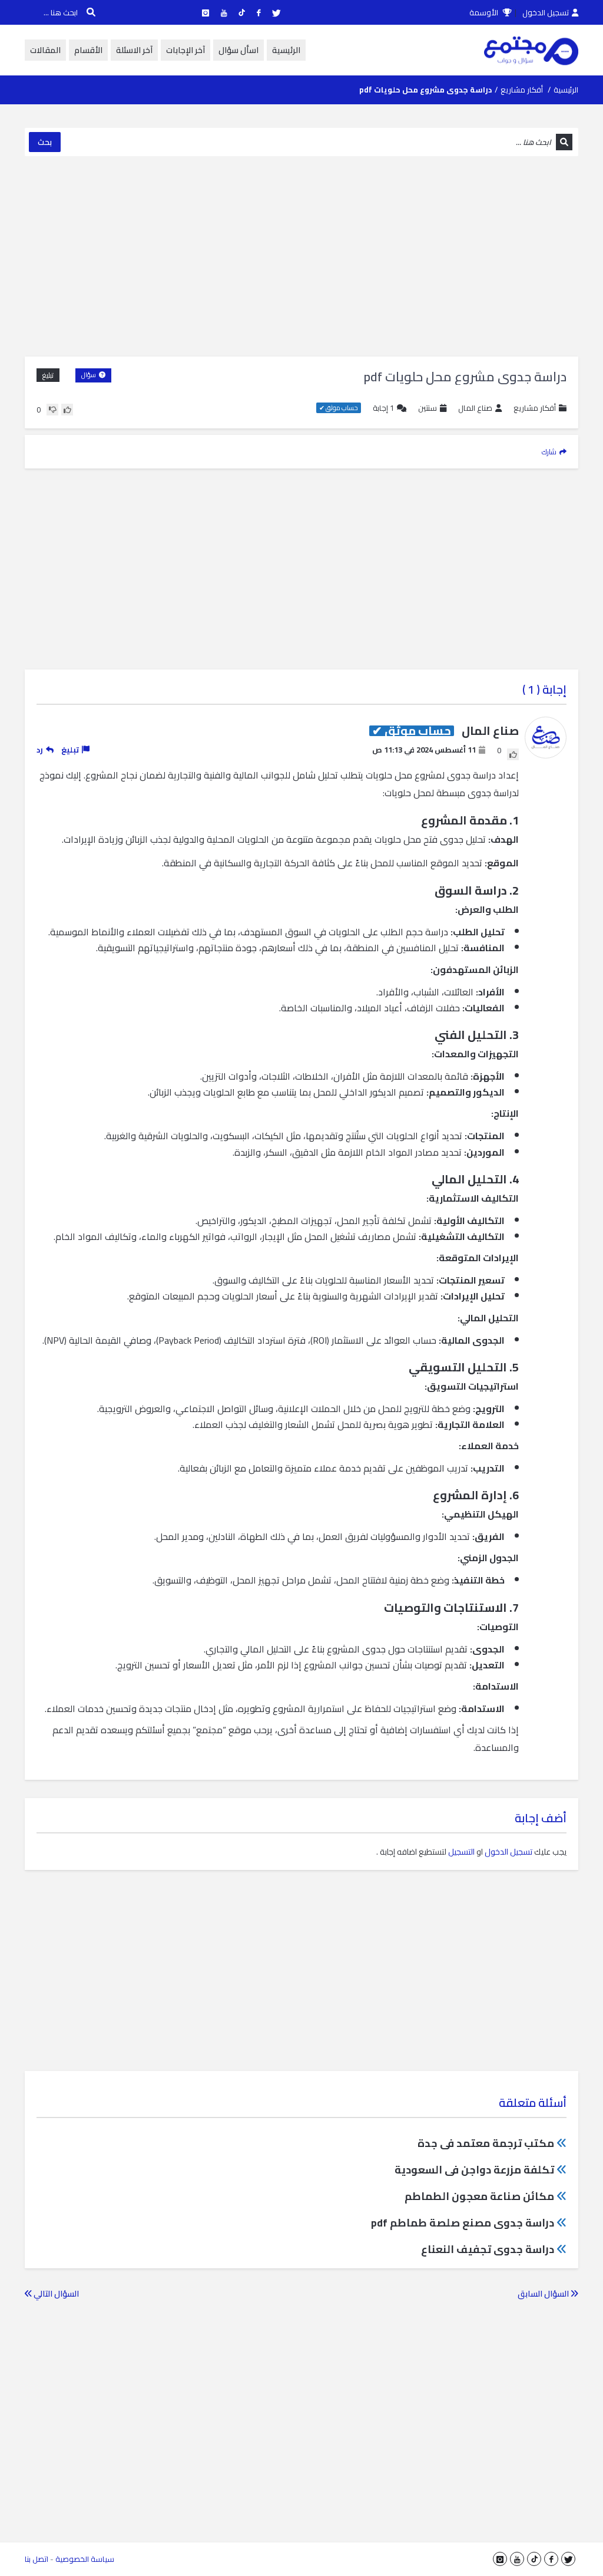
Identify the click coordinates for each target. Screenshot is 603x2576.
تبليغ (48, 375)
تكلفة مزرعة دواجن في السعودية (474, 2170)
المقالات (45, 50)
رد (40, 750)
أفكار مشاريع (522, 90)
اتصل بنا (37, 2559)
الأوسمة (485, 12)
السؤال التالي (55, 2294)
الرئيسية (286, 50)
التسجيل (461, 1852)
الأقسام (88, 50)
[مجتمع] (531, 50)
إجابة (383, 408)
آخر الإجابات (185, 50)
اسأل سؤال (238, 50)
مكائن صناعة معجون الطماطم (479, 2196)
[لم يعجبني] (52, 410)
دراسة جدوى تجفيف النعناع (488, 2249)
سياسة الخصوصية (85, 2559)
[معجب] (67, 410)
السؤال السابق (544, 2294)
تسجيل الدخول (546, 12)
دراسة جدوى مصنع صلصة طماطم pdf (463, 2223)
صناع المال (475, 408)
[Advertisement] (301, 256)
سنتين (428, 408)
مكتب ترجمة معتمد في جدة (486, 2143)
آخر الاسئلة (134, 50)
